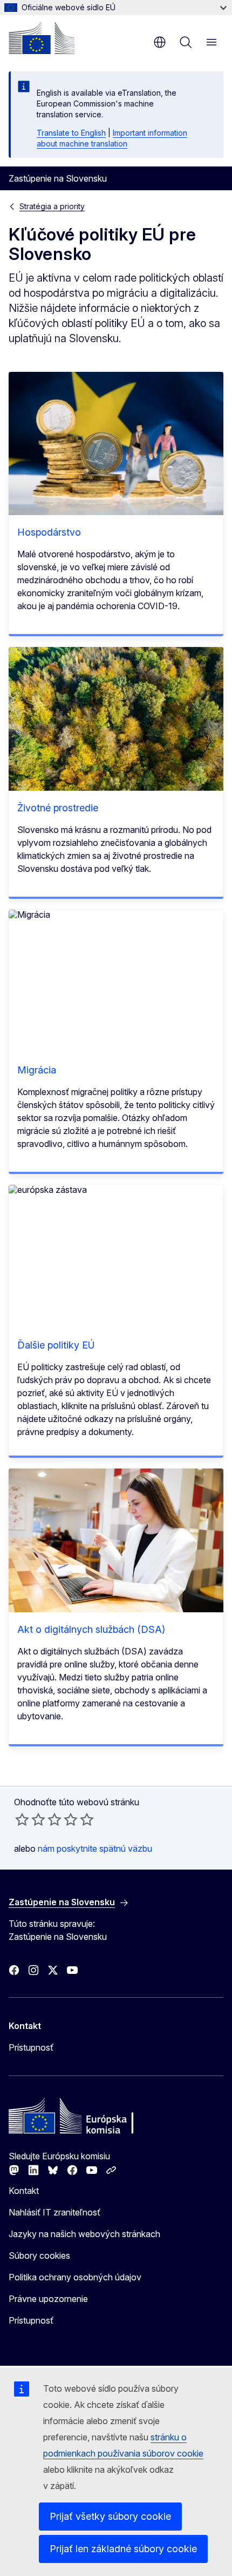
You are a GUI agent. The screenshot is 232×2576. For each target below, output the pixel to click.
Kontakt (24, 2191)
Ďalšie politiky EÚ (56, 1345)
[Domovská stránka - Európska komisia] (42, 38)
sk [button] (160, 42)
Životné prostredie (58, 808)
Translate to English (71, 133)
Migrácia (37, 1070)
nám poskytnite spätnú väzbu (95, 1848)
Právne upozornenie (48, 2299)
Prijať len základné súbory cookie (123, 2549)
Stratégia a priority (52, 206)
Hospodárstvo (49, 532)
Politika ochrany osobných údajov (75, 2277)
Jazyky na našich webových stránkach (84, 2234)
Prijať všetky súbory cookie (110, 2516)
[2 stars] (30, 1819)
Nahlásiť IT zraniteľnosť (54, 2212)
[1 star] (22, 1819)
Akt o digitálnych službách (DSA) (91, 1629)
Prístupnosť (31, 2047)
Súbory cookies (39, 2255)
